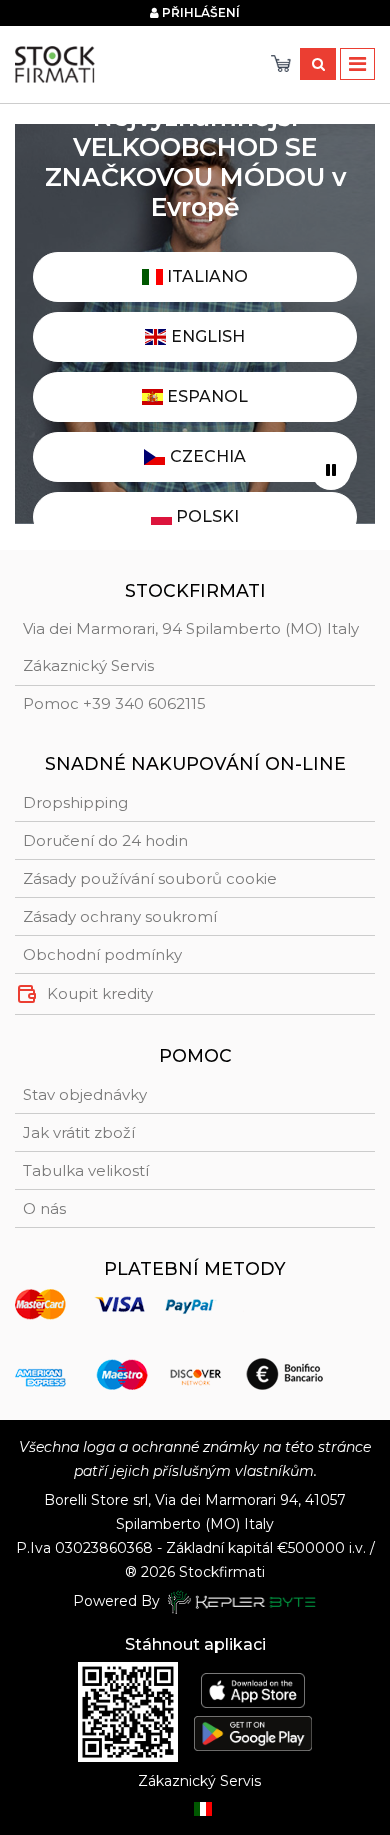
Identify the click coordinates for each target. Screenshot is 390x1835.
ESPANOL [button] (205, 396)
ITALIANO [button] (205, 276)
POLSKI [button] (205, 516)
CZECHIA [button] (206, 456)
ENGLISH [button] (206, 336)
